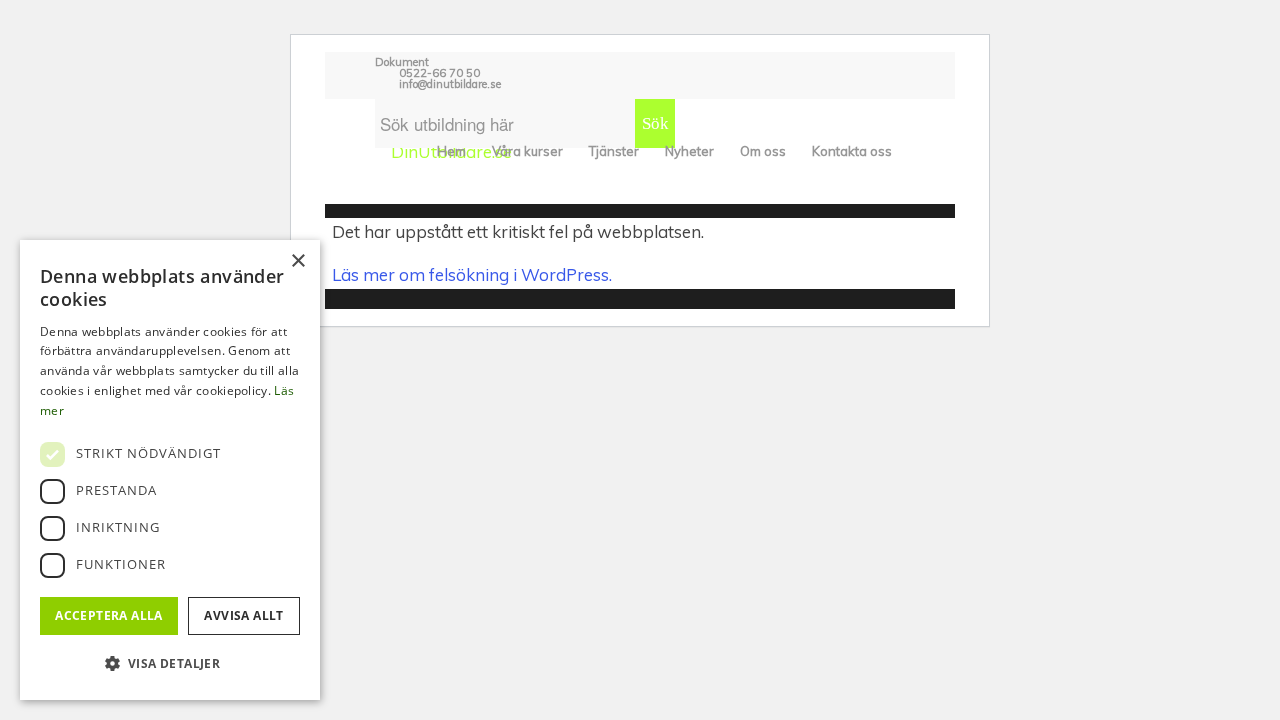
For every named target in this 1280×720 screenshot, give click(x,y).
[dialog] (170, 470)
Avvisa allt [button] (243, 615)
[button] (170, 664)
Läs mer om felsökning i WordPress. (472, 274)
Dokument (402, 62)
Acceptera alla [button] (109, 615)
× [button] (297, 261)
